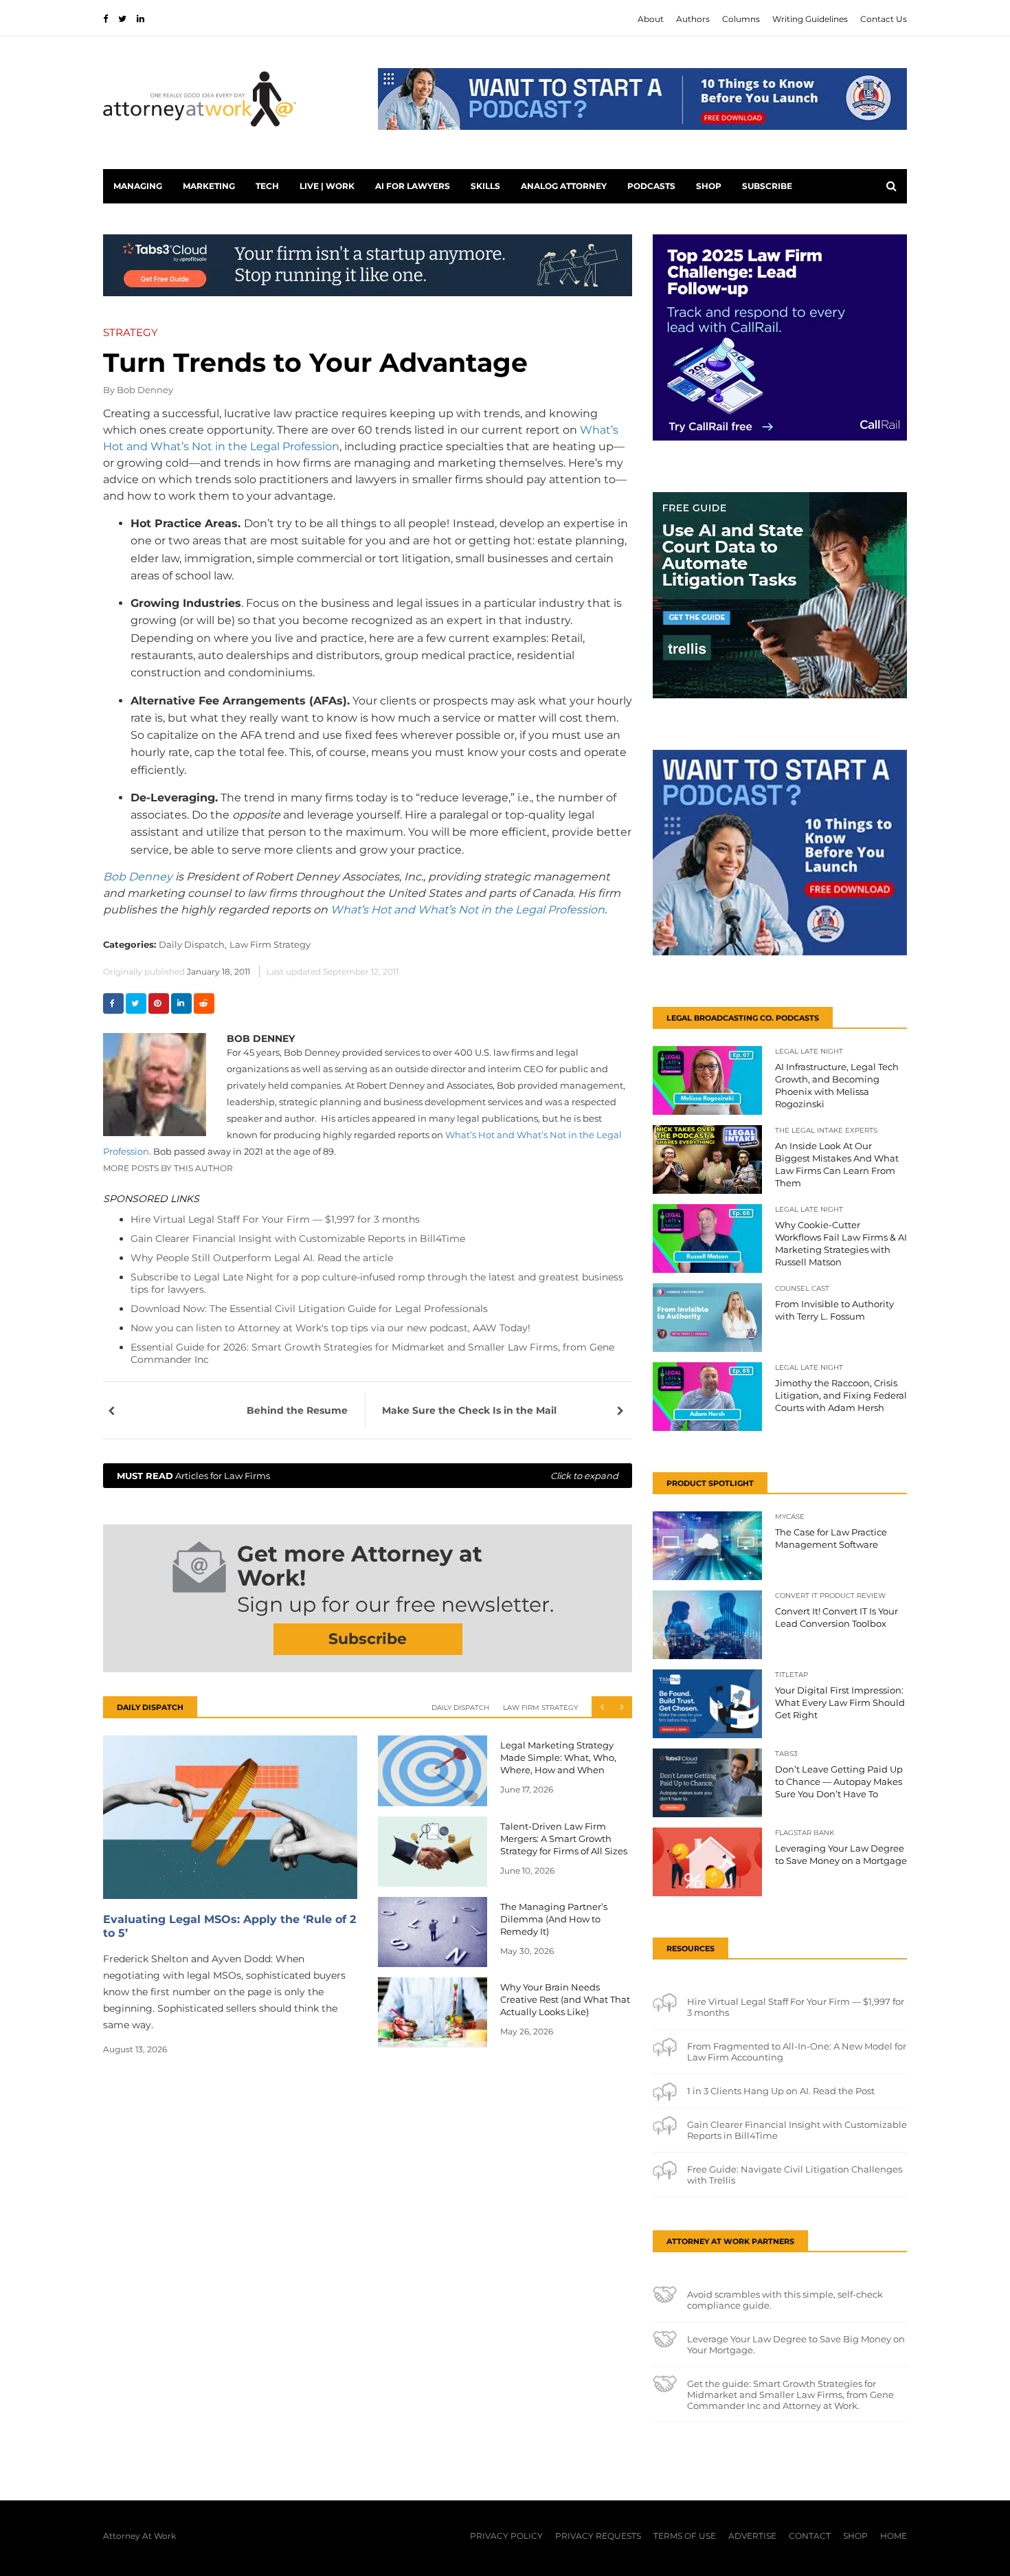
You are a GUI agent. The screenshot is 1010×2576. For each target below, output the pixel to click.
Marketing (209, 186)
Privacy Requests (598, 2536)
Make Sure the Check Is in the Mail (469, 1410)
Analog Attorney (564, 186)
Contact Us (884, 19)
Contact (810, 2536)
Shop (709, 186)
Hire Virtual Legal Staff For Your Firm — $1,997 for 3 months (275, 1219)
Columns (741, 19)
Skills (485, 186)
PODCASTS (651, 186)
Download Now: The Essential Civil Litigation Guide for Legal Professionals (309, 1309)
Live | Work (327, 186)
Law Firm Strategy (270, 944)
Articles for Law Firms (368, 1476)
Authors (693, 19)
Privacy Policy (506, 2536)
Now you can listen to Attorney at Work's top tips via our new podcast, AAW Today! (330, 1328)
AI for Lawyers (413, 186)
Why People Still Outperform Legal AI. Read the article (262, 1258)
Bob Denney (145, 390)
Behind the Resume (297, 1410)
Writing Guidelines (810, 19)
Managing (138, 186)
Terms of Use (685, 2536)
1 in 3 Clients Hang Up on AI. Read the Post (781, 2091)
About (651, 19)
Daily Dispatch (460, 1708)
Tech (267, 186)
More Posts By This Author (168, 1168)
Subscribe (767, 186)
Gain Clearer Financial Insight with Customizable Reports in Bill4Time (298, 1239)
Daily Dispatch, (193, 944)
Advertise (752, 2536)
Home (894, 2536)
